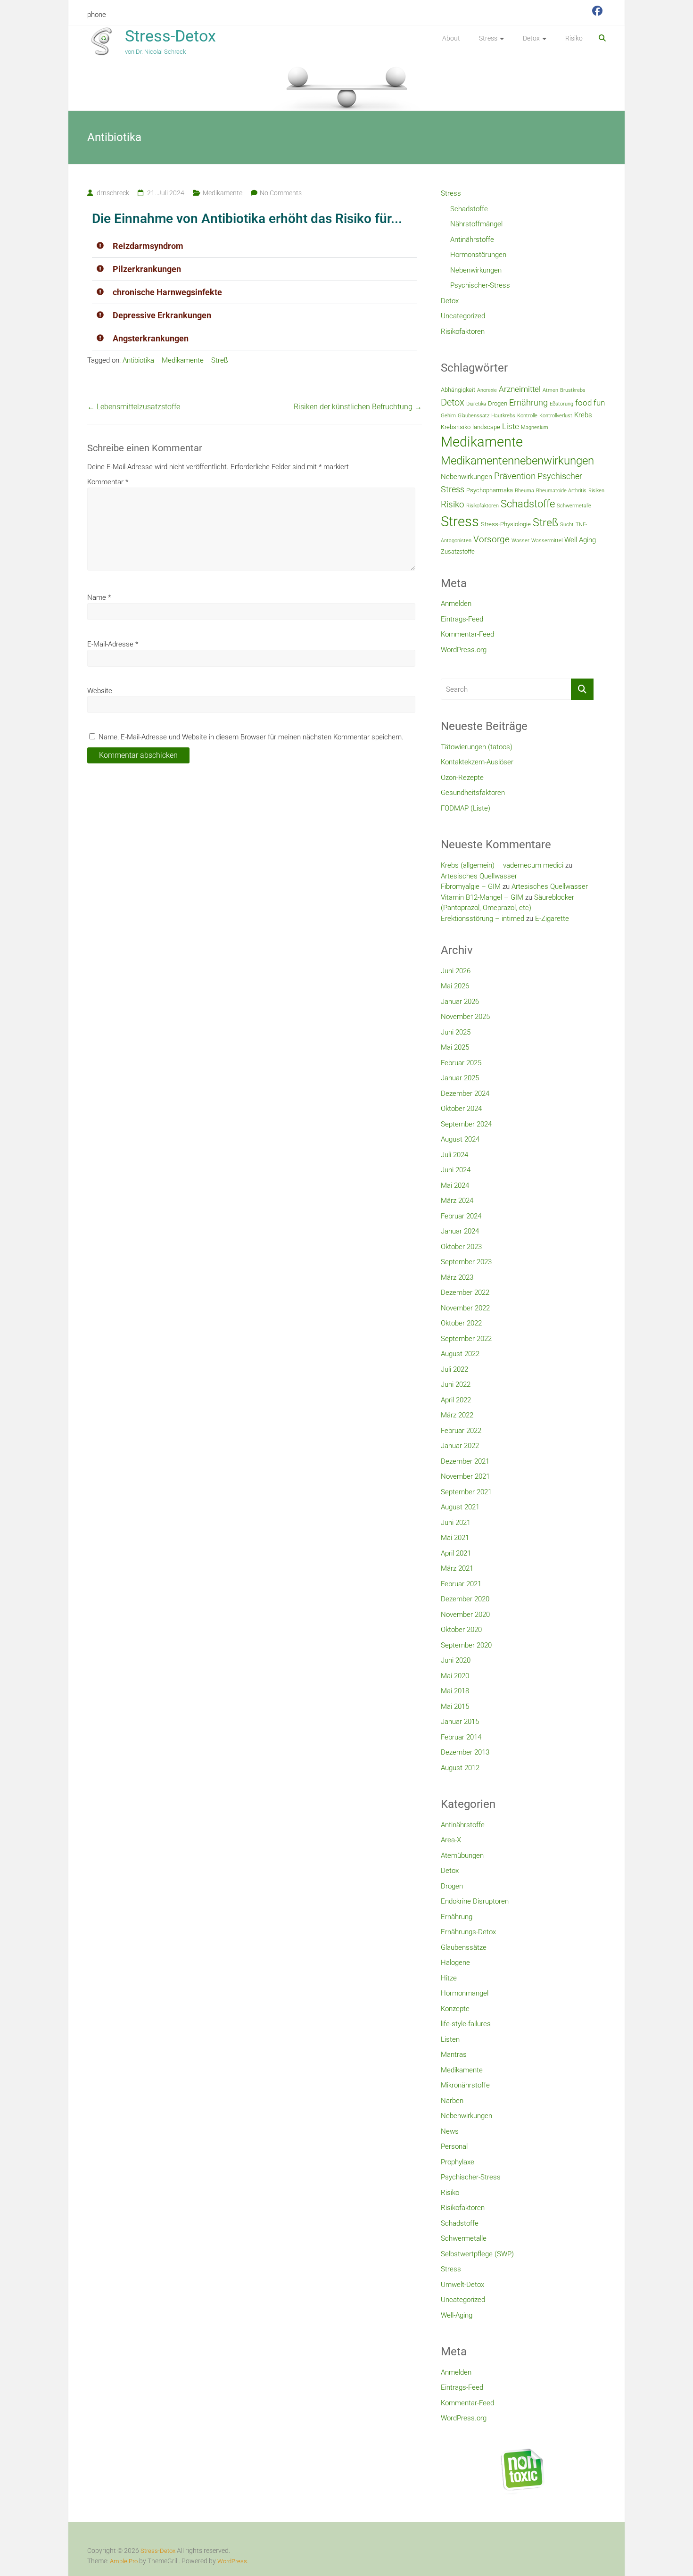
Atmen (550, 390)
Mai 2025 (455, 1047)
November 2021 (465, 1476)
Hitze (449, 1978)
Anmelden (456, 604)
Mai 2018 (455, 1691)
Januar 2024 (460, 1231)
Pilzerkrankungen (147, 269)
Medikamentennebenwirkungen (517, 461)
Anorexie (487, 390)
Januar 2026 (460, 1002)
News (450, 2131)
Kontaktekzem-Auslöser (477, 762)
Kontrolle (527, 416)
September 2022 (466, 1339)
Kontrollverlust (556, 416)
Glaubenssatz (474, 416)
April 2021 (456, 1553)
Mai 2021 (455, 1538)
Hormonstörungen (478, 255)
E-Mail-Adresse (113, 644)
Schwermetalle (574, 506)
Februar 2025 (461, 1063)
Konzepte (455, 2009)
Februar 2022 (461, 1431)
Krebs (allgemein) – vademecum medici (502, 865)
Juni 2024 (456, 1170)
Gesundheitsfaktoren (473, 793)
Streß (220, 360)
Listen (450, 2039)
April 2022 (456, 1400)
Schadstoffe (469, 209)
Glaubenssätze (464, 1947)
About (451, 38)
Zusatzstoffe (458, 551)
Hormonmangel (465, 1993)
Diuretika (476, 404)
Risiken (596, 491)
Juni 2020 (456, 1660)
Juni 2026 (456, 971)
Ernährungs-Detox (468, 1932)
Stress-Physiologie (506, 524)
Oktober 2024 (461, 1109)
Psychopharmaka (490, 490)
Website (100, 691)
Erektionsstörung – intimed (483, 919)
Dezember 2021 (465, 1461)
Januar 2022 (460, 1446)
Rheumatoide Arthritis (561, 491)
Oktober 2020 (461, 1630)
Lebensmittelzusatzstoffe (134, 407)
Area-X (451, 1840)
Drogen (498, 403)
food (583, 403)
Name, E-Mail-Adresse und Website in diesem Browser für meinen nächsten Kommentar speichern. (251, 737)
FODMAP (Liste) (466, 808)
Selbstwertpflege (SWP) (477, 2254)
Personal (454, 2146)
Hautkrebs (503, 416)
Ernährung (528, 402)
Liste (511, 426)
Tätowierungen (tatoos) (477, 747)
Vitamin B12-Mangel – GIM (482, 897)
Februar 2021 (461, 1584)
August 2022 (460, 1354)
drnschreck (113, 193)
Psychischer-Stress (480, 285)
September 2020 (466, 1645)
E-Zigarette (552, 919)
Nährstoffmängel (476, 224)
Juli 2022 (454, 1369)
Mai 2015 (455, 1706)
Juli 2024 (454, 1155)
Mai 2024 (455, 1185)
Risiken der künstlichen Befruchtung (358, 407)
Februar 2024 (461, 1216)
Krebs (583, 415)
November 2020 (465, 1615)
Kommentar (108, 482)
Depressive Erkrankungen (162, 315)
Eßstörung (561, 404)
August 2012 (460, 1768)
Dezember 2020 (465, 1599)
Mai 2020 (455, 1676)
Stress (488, 38)
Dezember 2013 (465, 1752)
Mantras (454, 2054)
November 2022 (465, 1308)
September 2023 (466, 1262)
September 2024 (466, 1124)
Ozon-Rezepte (462, 778)
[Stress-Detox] (346, 87)
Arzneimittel (520, 389)
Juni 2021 (456, 1523)
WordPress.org (464, 650)
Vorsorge (491, 539)
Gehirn (448, 416)
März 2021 (457, 1568)
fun (599, 403)
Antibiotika (138, 360)
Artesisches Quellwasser (479, 876)
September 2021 (466, 1492)
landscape (486, 427)
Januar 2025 (460, 1078)
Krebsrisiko (456, 427)
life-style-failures (466, 2024)
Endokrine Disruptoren (475, 1901)
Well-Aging (457, 2315)
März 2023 (457, 1277)
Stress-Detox (170, 36)
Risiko (574, 38)
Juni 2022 (456, 1384)
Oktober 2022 (461, 1323)
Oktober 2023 (461, 1247)
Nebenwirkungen (476, 270)
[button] (255, 246)
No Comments (281, 193)
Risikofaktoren (463, 331)
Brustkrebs (573, 390)
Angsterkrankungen (151, 338)
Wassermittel (547, 541)
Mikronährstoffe (465, 2085)
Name (99, 597)
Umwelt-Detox (462, 2285)
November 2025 (465, 1017)
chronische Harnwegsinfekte (167, 292)
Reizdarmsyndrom (148, 246)
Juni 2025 (456, 1032)
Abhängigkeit (458, 390)
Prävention (515, 476)
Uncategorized (463, 316)
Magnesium (535, 427)
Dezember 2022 (465, 1292)
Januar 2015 (460, 1722)
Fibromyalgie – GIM (471, 886)
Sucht (567, 525)
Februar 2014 (461, 1737)
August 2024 (460, 1139)
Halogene (455, 1963)
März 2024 (457, 1201)
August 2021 (460, 1507)
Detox (531, 38)
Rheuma (524, 491)
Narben (452, 2101)
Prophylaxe (458, 2162)
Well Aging (580, 540)
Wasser (520, 541)
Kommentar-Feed (467, 634)
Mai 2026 (455, 986)
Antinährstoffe (472, 240)
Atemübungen (462, 1855)
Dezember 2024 (465, 1093)
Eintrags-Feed (462, 619)
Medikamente (223, 193)
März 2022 (457, 1415)
